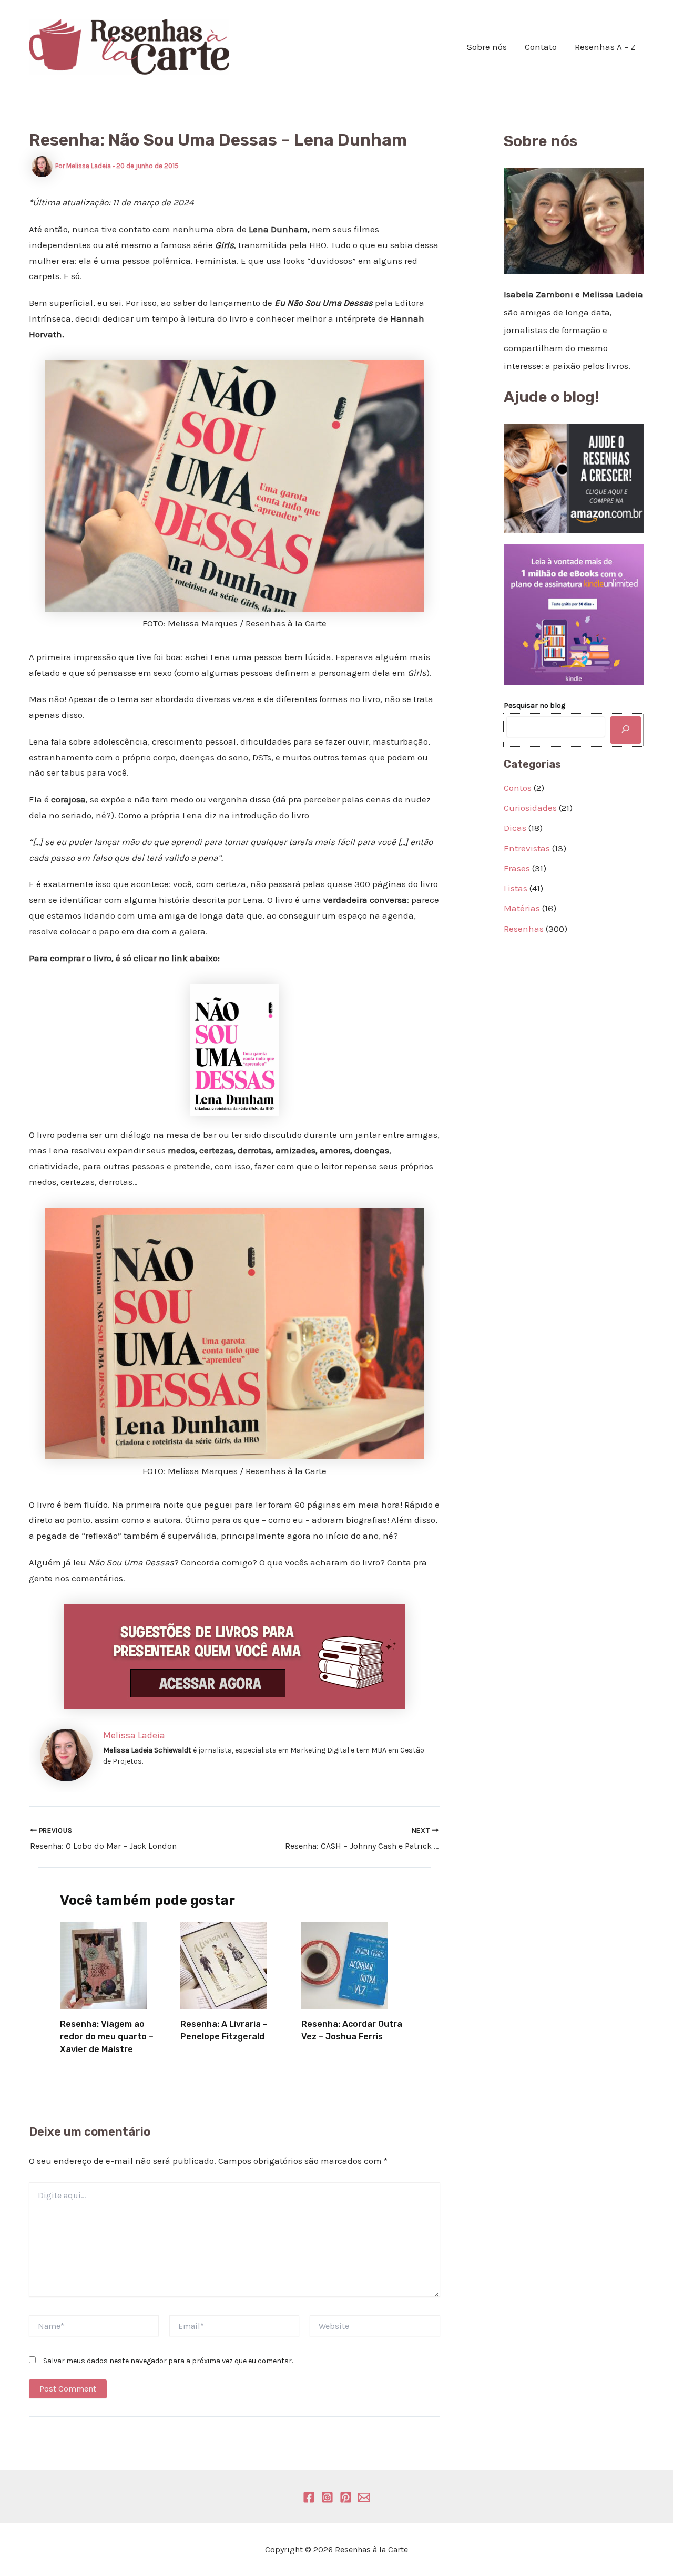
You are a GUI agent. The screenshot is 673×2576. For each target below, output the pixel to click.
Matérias (522, 908)
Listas (516, 888)
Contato (541, 47)
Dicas (515, 828)
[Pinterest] (346, 2497)
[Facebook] (309, 2497)
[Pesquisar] (626, 730)
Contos (518, 788)
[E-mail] (364, 2497)
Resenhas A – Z (605, 47)
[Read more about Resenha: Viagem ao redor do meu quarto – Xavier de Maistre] (103, 1964)
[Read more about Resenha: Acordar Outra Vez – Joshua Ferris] (345, 1964)
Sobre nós (487, 47)
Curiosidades (530, 808)
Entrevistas (527, 848)
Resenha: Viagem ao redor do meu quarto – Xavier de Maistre (107, 2037)
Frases (517, 868)
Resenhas (524, 929)
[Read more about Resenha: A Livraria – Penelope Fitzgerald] (224, 1964)
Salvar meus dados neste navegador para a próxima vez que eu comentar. (168, 2361)
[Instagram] (327, 2497)
